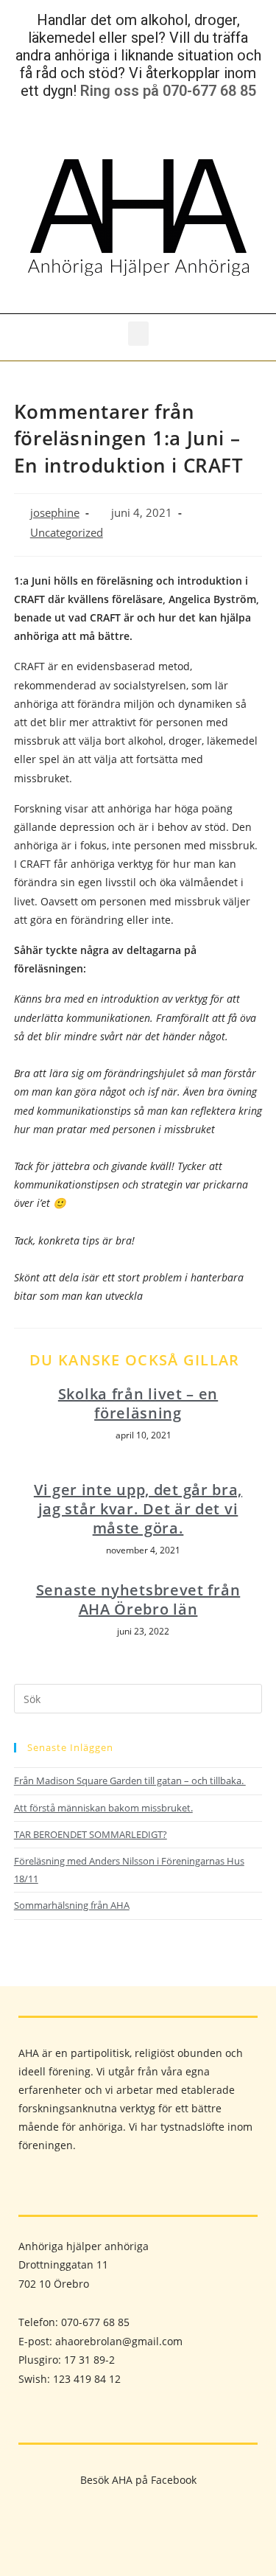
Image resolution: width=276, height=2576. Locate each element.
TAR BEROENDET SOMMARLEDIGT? (91, 1834)
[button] (138, 334)
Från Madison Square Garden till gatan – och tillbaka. (130, 1780)
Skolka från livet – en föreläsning (138, 1404)
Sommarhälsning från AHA (72, 1905)
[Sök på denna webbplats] (138, 1698)
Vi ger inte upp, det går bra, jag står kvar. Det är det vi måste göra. (138, 1509)
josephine (55, 513)
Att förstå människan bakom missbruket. (103, 1808)
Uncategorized (67, 533)
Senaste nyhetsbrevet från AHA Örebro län (138, 1600)
